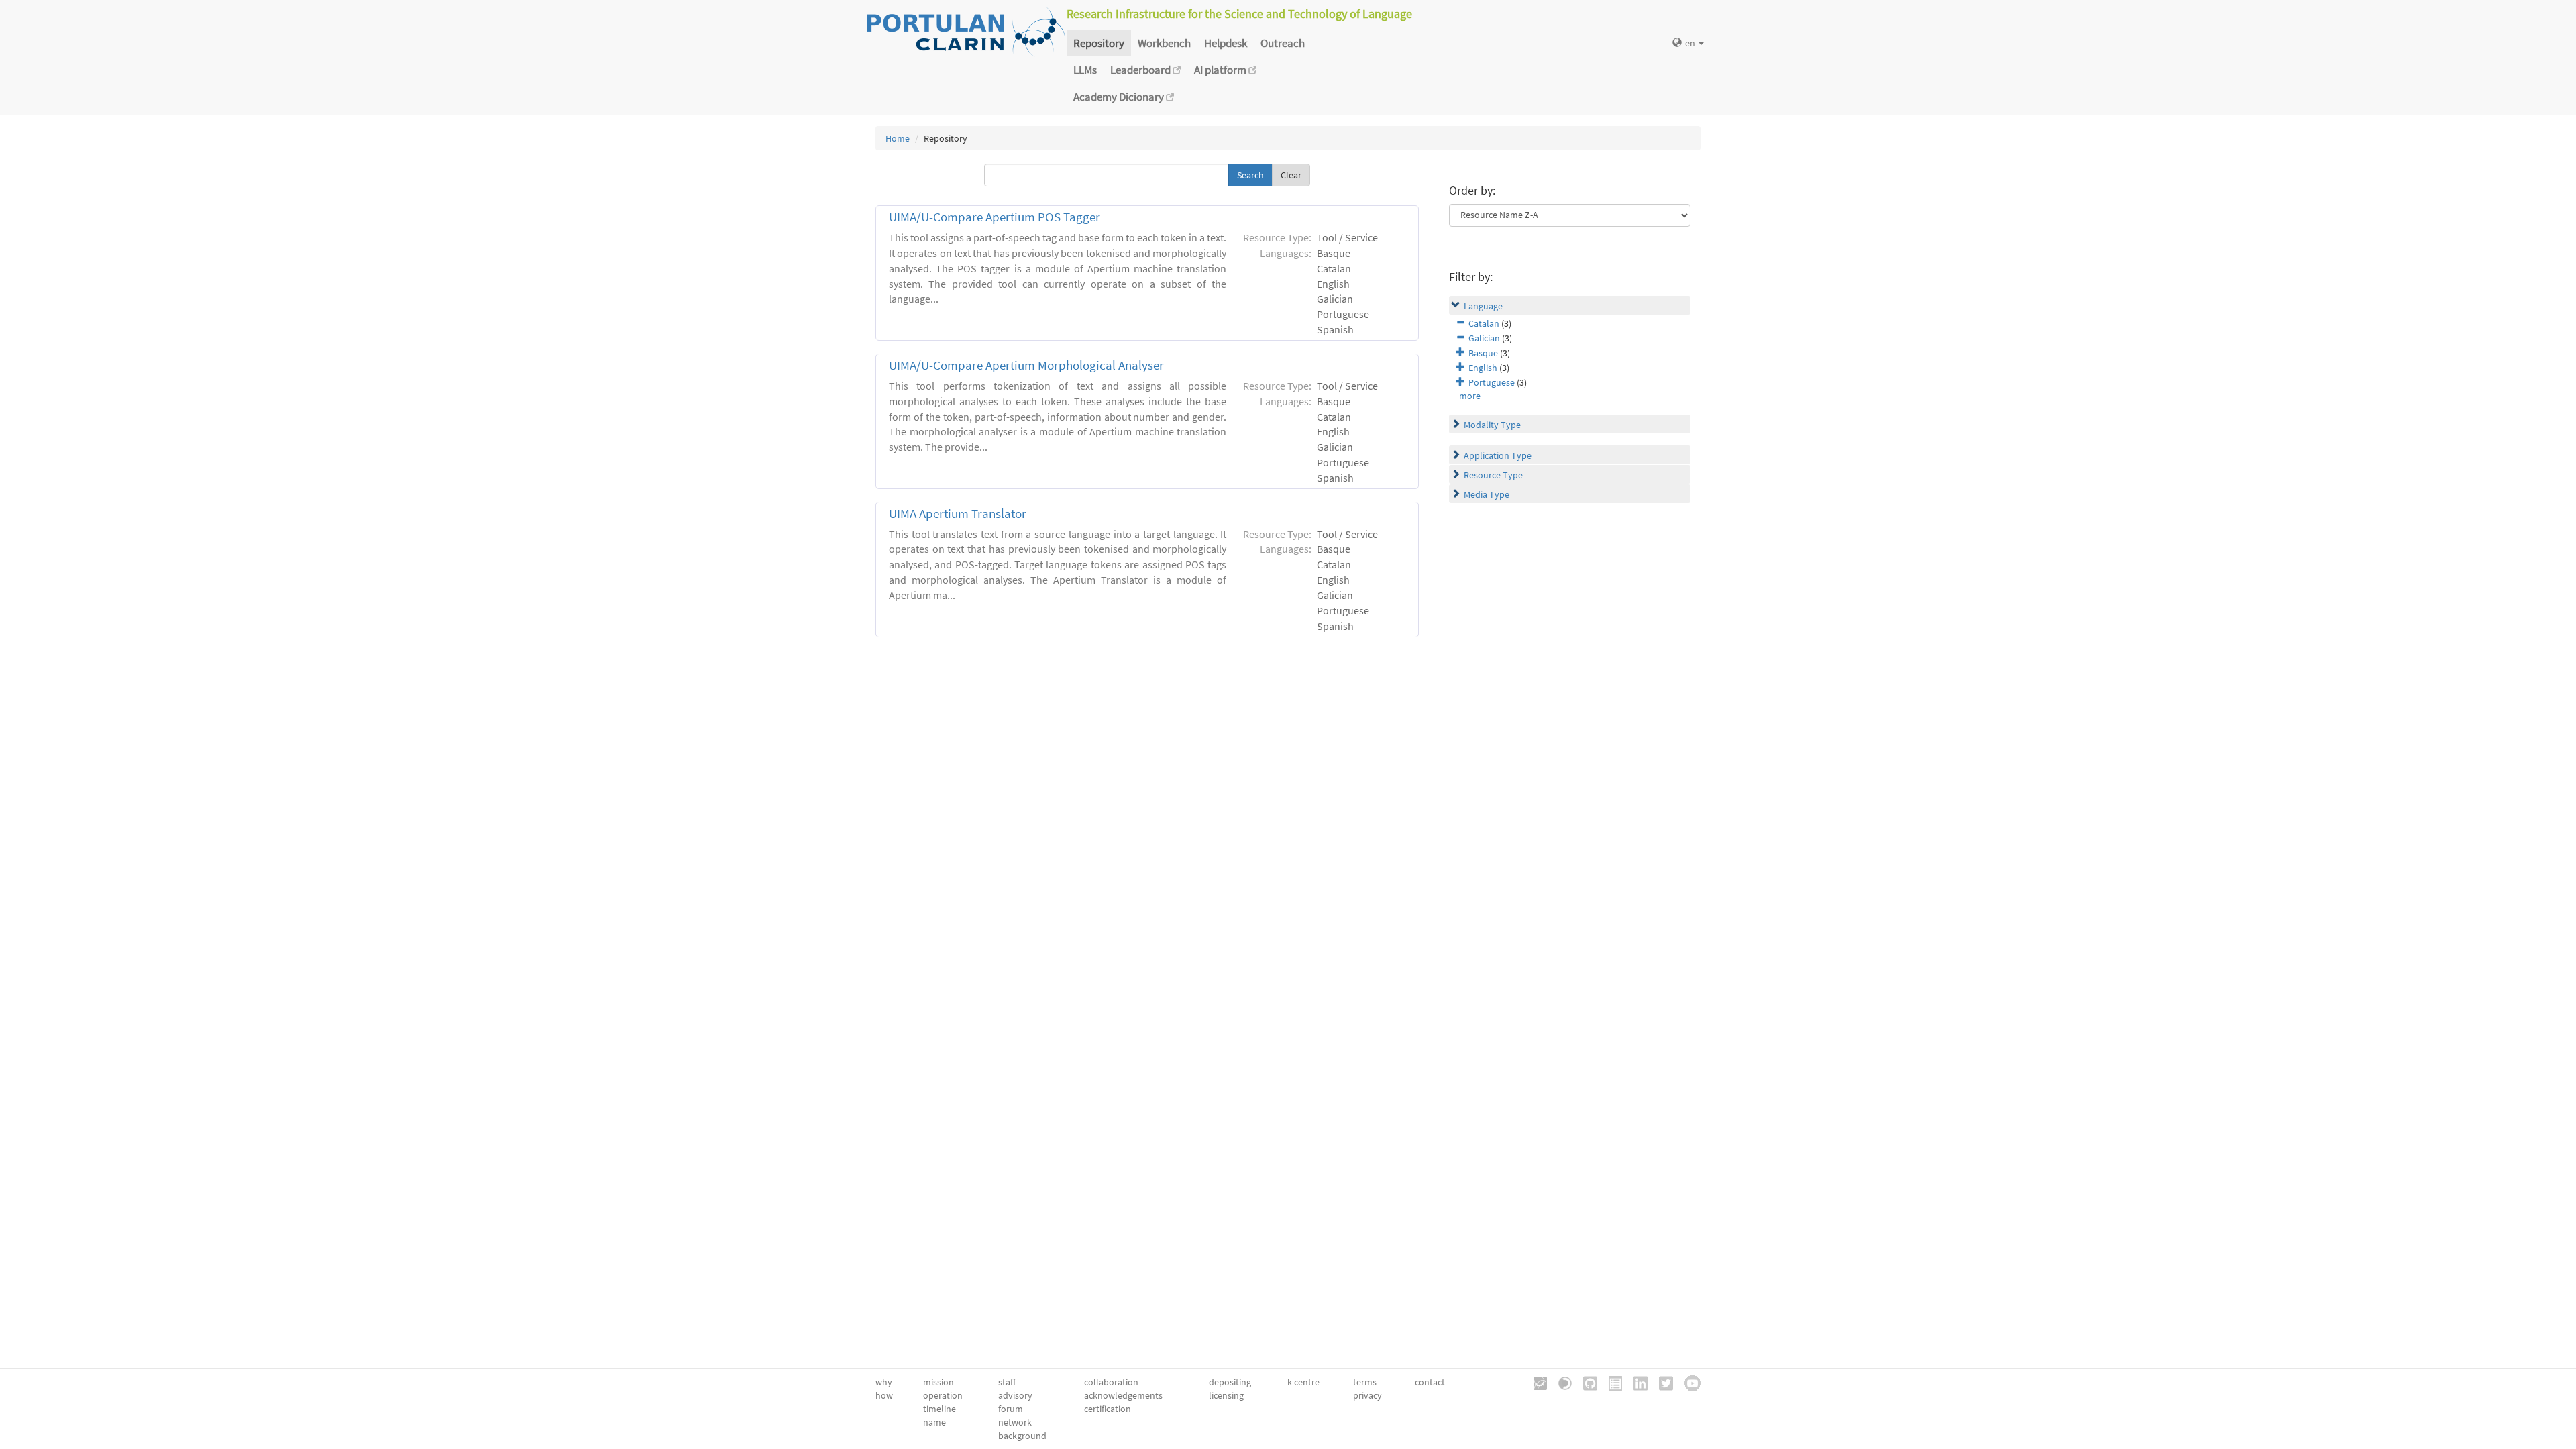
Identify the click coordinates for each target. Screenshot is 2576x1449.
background (1022, 1436)
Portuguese (1492, 382)
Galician (1484, 338)
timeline (940, 1409)
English (1483, 368)
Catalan (1484, 323)
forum (1011, 1409)
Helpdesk (1226, 43)
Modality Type (1492, 425)
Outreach (1283, 43)
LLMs (1085, 70)
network (1015, 1422)
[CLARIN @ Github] (1586, 1382)
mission (938, 1382)
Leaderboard (1141, 70)
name (934, 1422)
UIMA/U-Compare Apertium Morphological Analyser (1026, 365)
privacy (1367, 1395)
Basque (1483, 353)
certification (1108, 1409)
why (884, 1382)
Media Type (1487, 494)
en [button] (1691, 43)
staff (1007, 1382)
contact (1430, 1382)
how (884, 1395)
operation (943, 1395)
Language (1483, 306)
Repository (1099, 43)
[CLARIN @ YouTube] (1688, 1382)
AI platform (1221, 70)
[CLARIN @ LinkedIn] (1636, 1382)
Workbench (1164, 43)
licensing (1226, 1395)
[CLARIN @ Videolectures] (1560, 1382)
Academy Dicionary (1120, 97)
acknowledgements (1123, 1395)
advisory (1015, 1395)
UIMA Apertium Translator (958, 514)
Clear (1291, 175)
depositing (1230, 1382)
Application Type (1498, 455)
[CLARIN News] (1611, 1382)
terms (1365, 1382)
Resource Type (1493, 475)
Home (898, 138)
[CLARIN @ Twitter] (1661, 1382)
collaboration (1111, 1382)
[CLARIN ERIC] (1536, 1382)
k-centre (1303, 1382)
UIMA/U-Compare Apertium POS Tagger (995, 217)
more (1470, 396)
